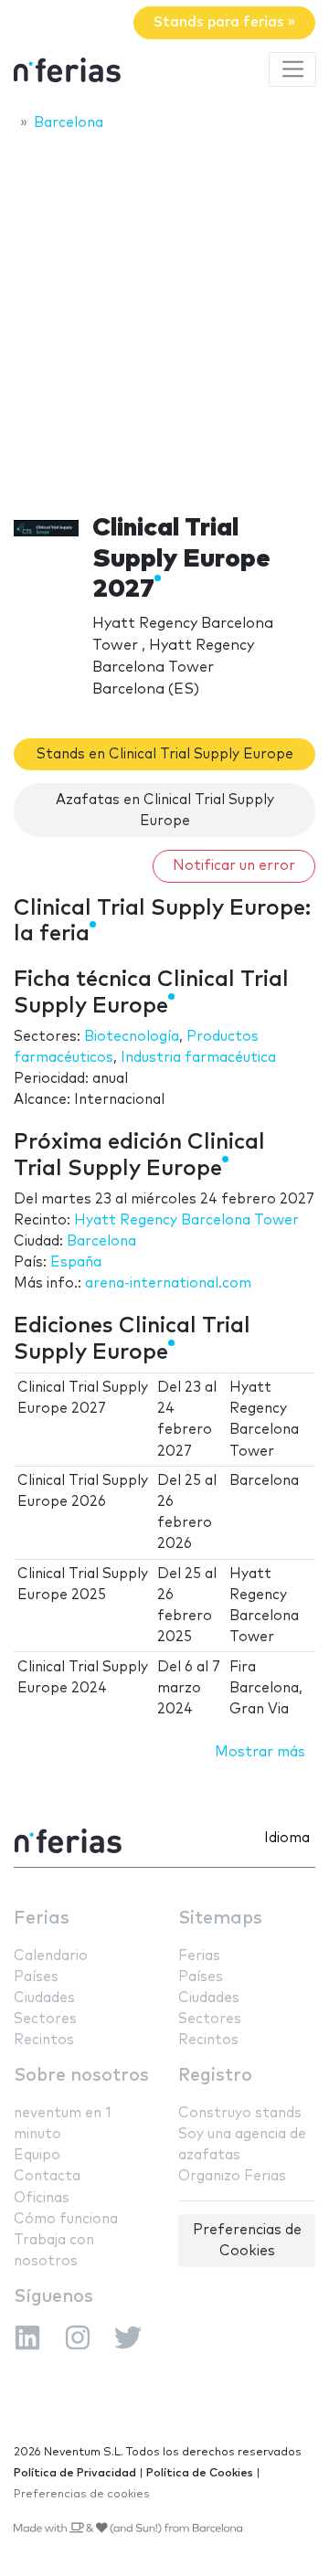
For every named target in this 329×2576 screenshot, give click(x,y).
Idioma (287, 1838)
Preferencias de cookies (82, 2494)
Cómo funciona (66, 2219)
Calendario (51, 1956)
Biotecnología (132, 1037)
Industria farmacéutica (198, 1058)
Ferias (42, 1919)
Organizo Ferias (232, 2176)
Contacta (47, 2176)
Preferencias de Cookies (247, 2241)
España (76, 1262)
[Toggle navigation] (292, 69)
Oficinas (42, 2198)
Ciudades (44, 1998)
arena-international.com (168, 1283)
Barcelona (101, 1241)
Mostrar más (260, 1752)
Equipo (37, 2155)
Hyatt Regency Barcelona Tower (186, 1220)
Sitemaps (220, 1919)
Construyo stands (240, 2113)
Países (36, 1977)
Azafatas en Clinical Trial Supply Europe (165, 811)
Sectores (45, 2019)
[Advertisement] (164, 317)
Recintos (44, 2040)
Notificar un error (234, 866)
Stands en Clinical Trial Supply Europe (165, 754)
